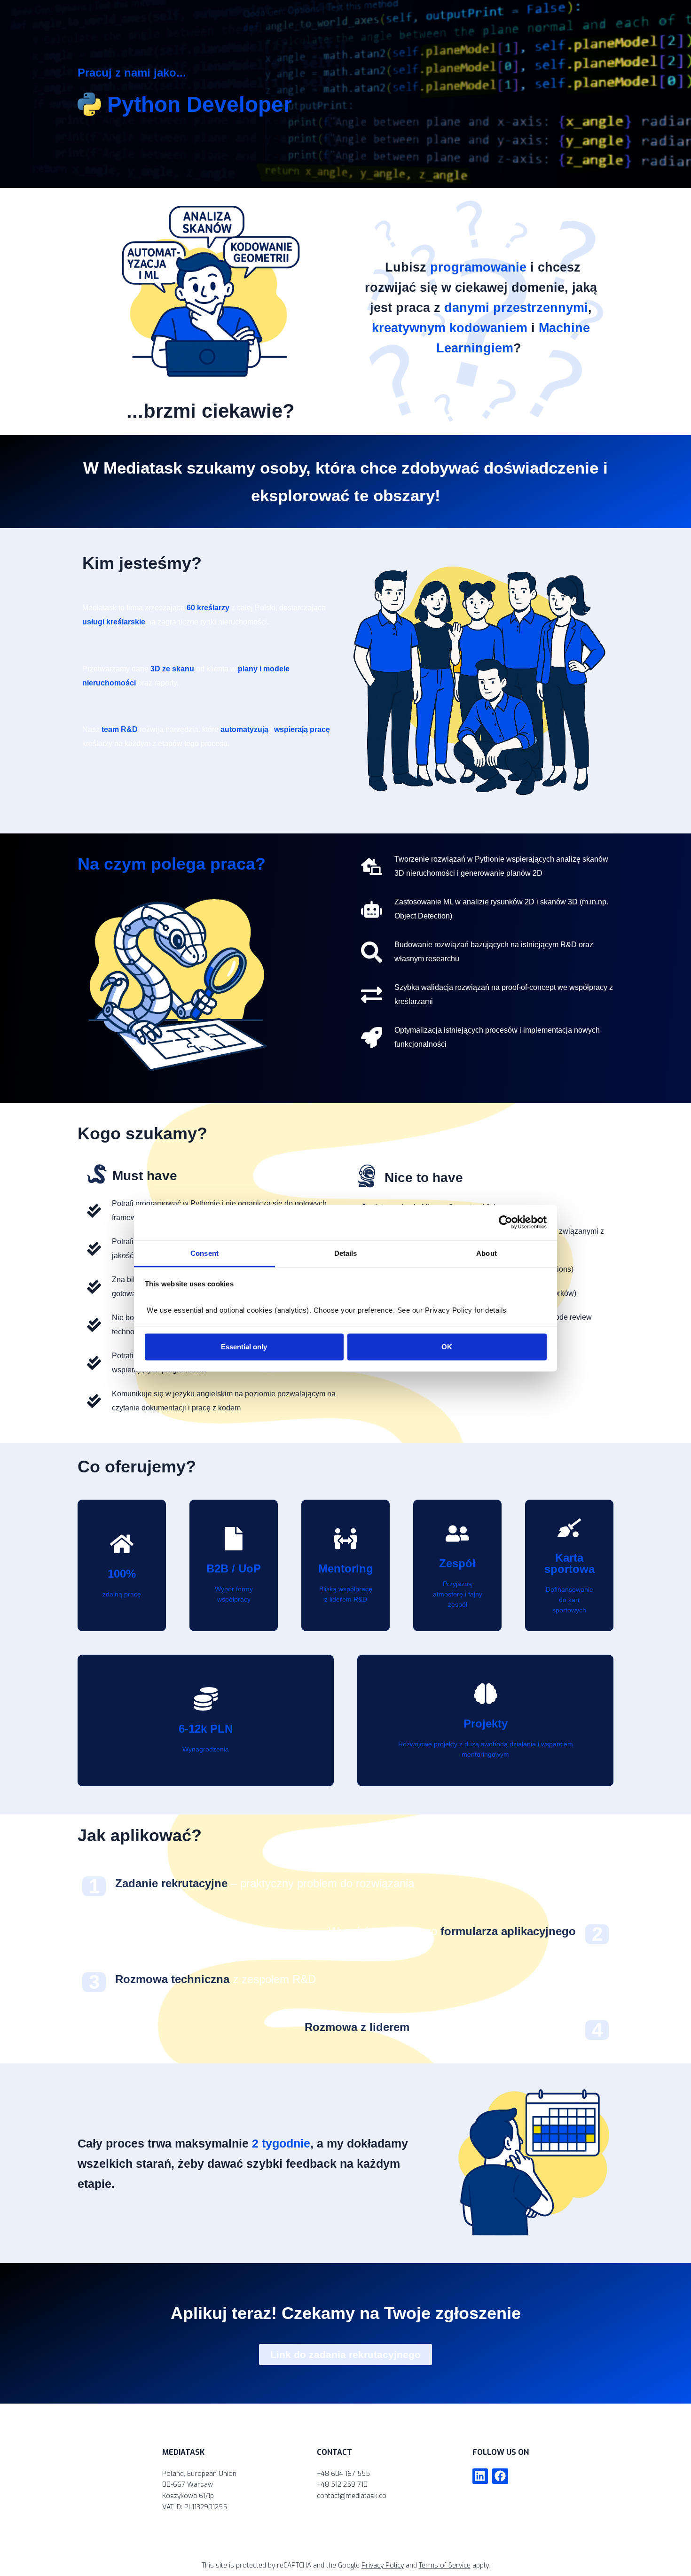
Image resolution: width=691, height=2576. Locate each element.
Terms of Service (445, 2565)
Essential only (244, 1347)
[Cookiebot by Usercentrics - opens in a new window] (506, 1222)
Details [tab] (346, 1253)
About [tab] (487, 1253)
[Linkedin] (480, 2476)
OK (447, 1347)
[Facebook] (500, 2476)
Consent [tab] (204, 1253)
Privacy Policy (383, 2565)
